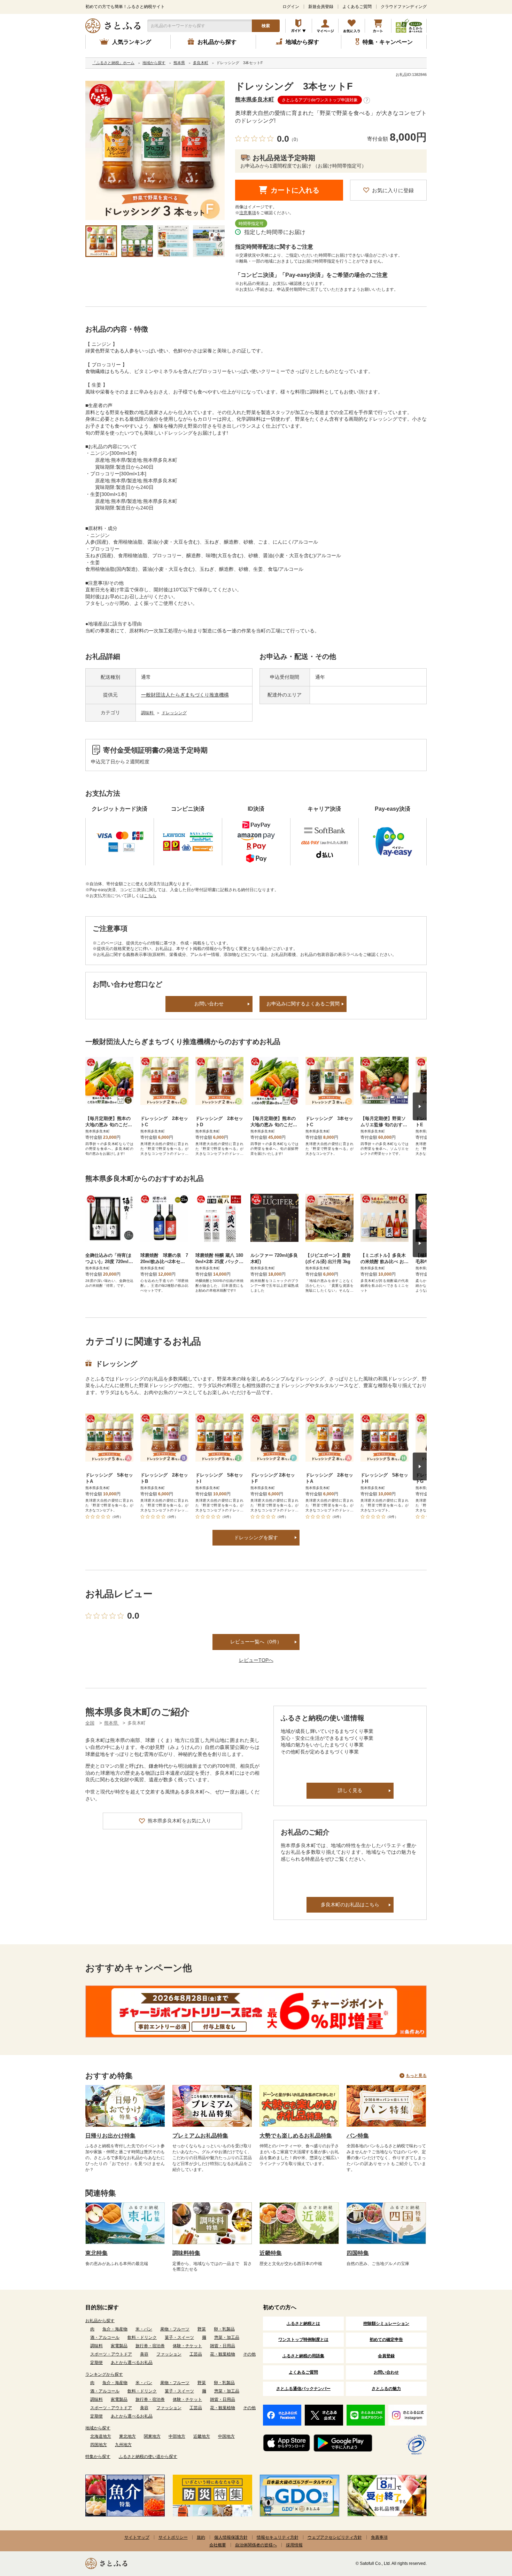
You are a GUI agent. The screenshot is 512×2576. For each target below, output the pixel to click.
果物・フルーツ (175, 2329)
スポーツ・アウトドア (111, 2354)
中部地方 (177, 2436)
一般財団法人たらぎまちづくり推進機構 (185, 695)
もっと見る (416, 2076)
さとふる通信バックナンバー (303, 2389)
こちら (150, 896)
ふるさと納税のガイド (299, 26)
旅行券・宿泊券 (150, 2346)
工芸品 (196, 2354)
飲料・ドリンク (142, 2337)
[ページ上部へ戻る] (488, 2531)
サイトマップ (137, 2537)
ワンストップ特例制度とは (303, 2340)
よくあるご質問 (357, 7)
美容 (144, 2354)
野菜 (202, 2329)
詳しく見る (350, 1790)
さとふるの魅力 (386, 2389)
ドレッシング (174, 713)
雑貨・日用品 (223, 2346)
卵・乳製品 (224, 2329)
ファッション (169, 2354)
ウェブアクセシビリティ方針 (335, 2537)
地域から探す (98, 2428)
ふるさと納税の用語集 (303, 2356)
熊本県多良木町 (255, 99)
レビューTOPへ (256, 1660)
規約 (201, 2537)
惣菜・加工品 (227, 2337)
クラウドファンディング (404, 7)
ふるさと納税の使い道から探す (148, 2457)
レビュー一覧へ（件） (256, 1642)
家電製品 (119, 2346)
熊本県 (112, 1723)
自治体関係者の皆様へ (256, 2545)
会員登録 (386, 2356)
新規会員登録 (321, 7)
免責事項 (379, 2537)
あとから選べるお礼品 (132, 2363)
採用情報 (294, 2545)
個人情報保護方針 (231, 2537)
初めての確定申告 (386, 2340)
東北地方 (127, 2436)
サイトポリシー (173, 2537)
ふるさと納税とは (303, 2324)
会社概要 (218, 2545)
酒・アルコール (105, 2337)
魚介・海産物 (115, 2329)
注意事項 (248, 213)
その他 (249, 2354)
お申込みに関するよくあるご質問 (303, 1004)
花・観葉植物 (223, 2354)
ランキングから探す (104, 2374)
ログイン (291, 7)
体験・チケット (187, 2346)
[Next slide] (420, 1106)
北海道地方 (101, 2436)
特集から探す (98, 2457)
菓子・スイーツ (179, 2337)
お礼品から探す (100, 2321)
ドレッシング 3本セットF (294, 86)
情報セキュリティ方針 (278, 2537)
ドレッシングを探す (256, 1538)
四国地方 (99, 2445)
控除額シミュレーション (386, 2324)
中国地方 (226, 2436)
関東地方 (152, 2436)
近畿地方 (202, 2436)
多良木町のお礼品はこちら (350, 1905)
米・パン (144, 2329)
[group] (155, 150)
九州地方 (123, 2445)
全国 (90, 1723)
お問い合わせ (209, 1004)
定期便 (96, 2363)
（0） (295, 139)
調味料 (148, 713)
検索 (266, 26)
